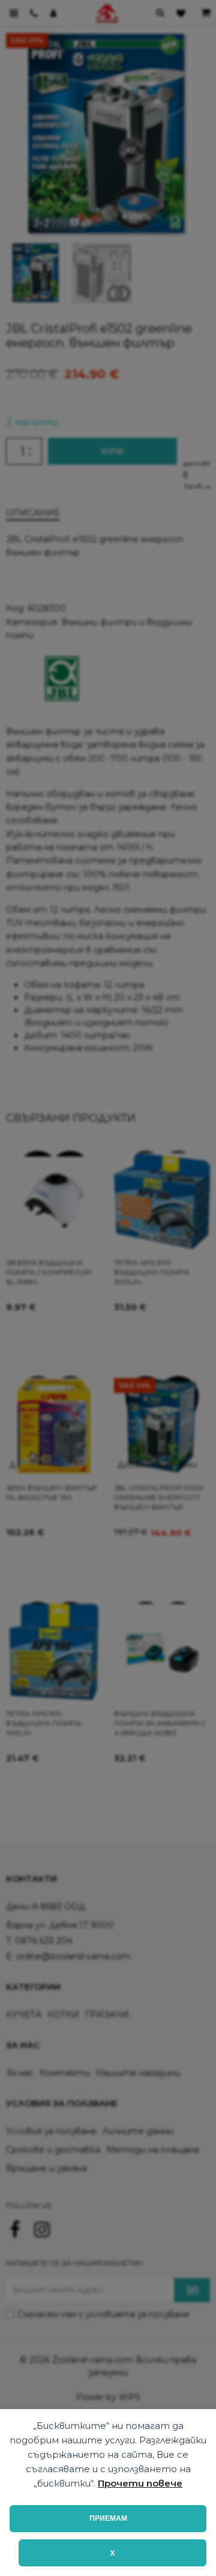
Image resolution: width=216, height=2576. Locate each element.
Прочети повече (140, 2483)
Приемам (108, 2518)
